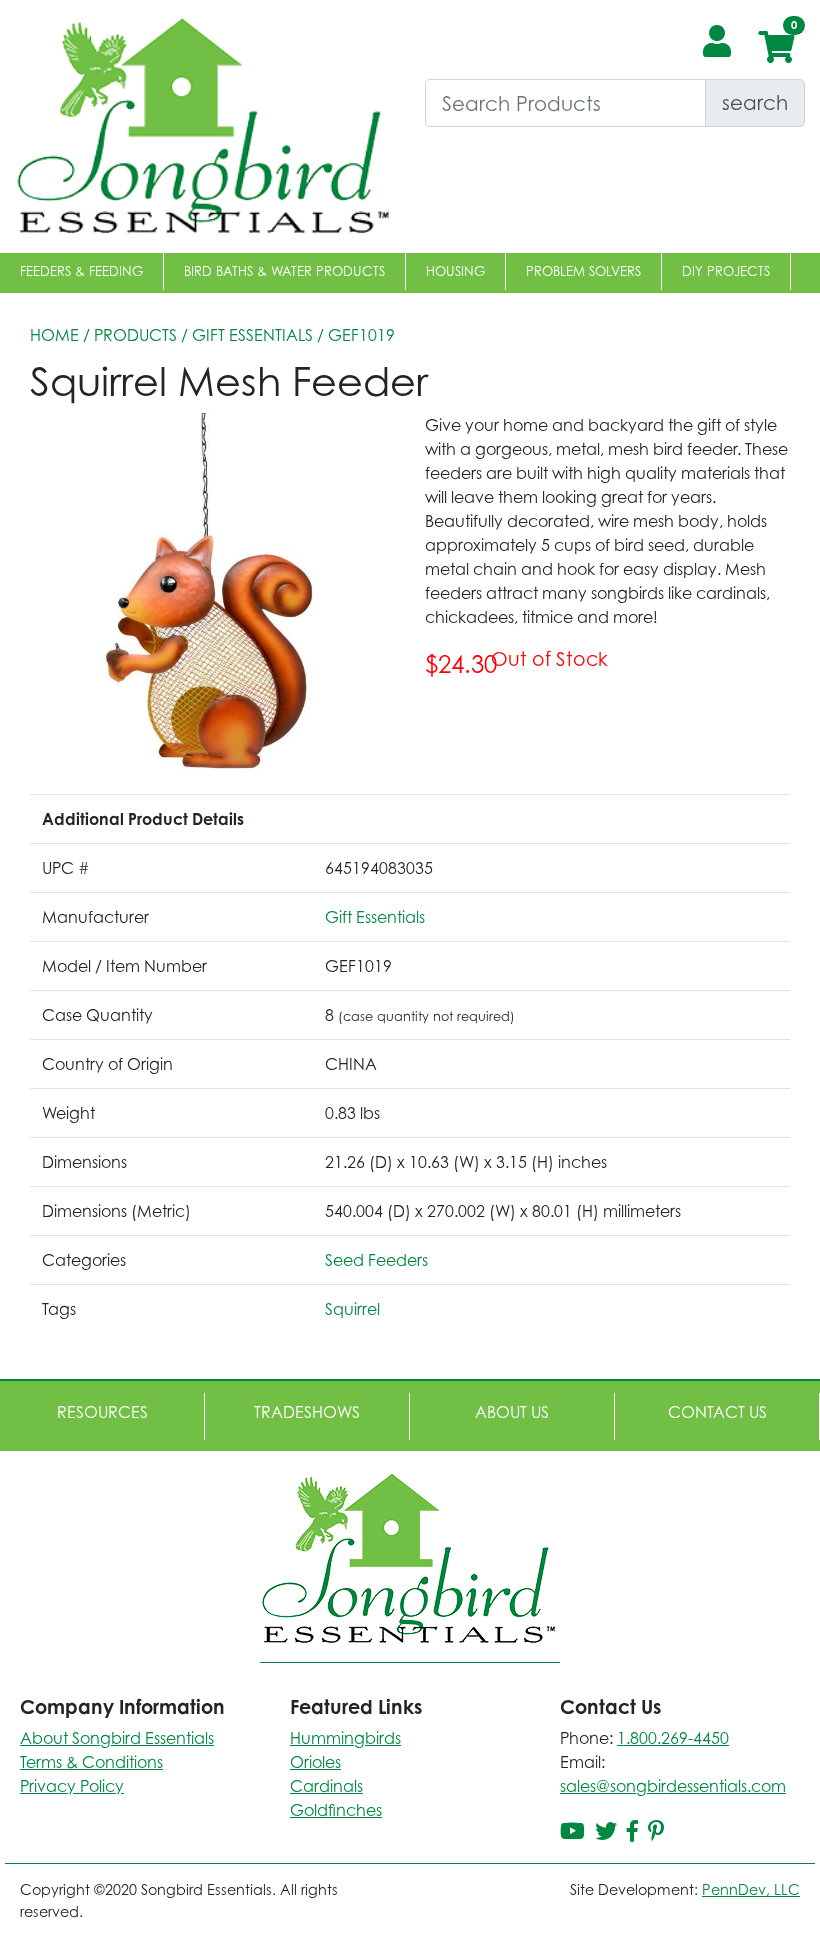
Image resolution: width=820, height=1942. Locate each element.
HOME (54, 335)
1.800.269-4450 (673, 1738)
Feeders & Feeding (81, 271)
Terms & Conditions (91, 1762)
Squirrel (352, 1309)
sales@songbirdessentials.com (673, 1786)
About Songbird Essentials (117, 1738)
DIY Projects (726, 271)
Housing (455, 271)
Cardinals (326, 1786)
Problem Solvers (583, 271)
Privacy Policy (72, 1786)
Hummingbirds (345, 1738)
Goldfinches (336, 1810)
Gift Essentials (252, 335)
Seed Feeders (376, 1260)
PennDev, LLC (751, 1889)
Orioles (315, 1762)
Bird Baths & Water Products (284, 271)
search (755, 102)
